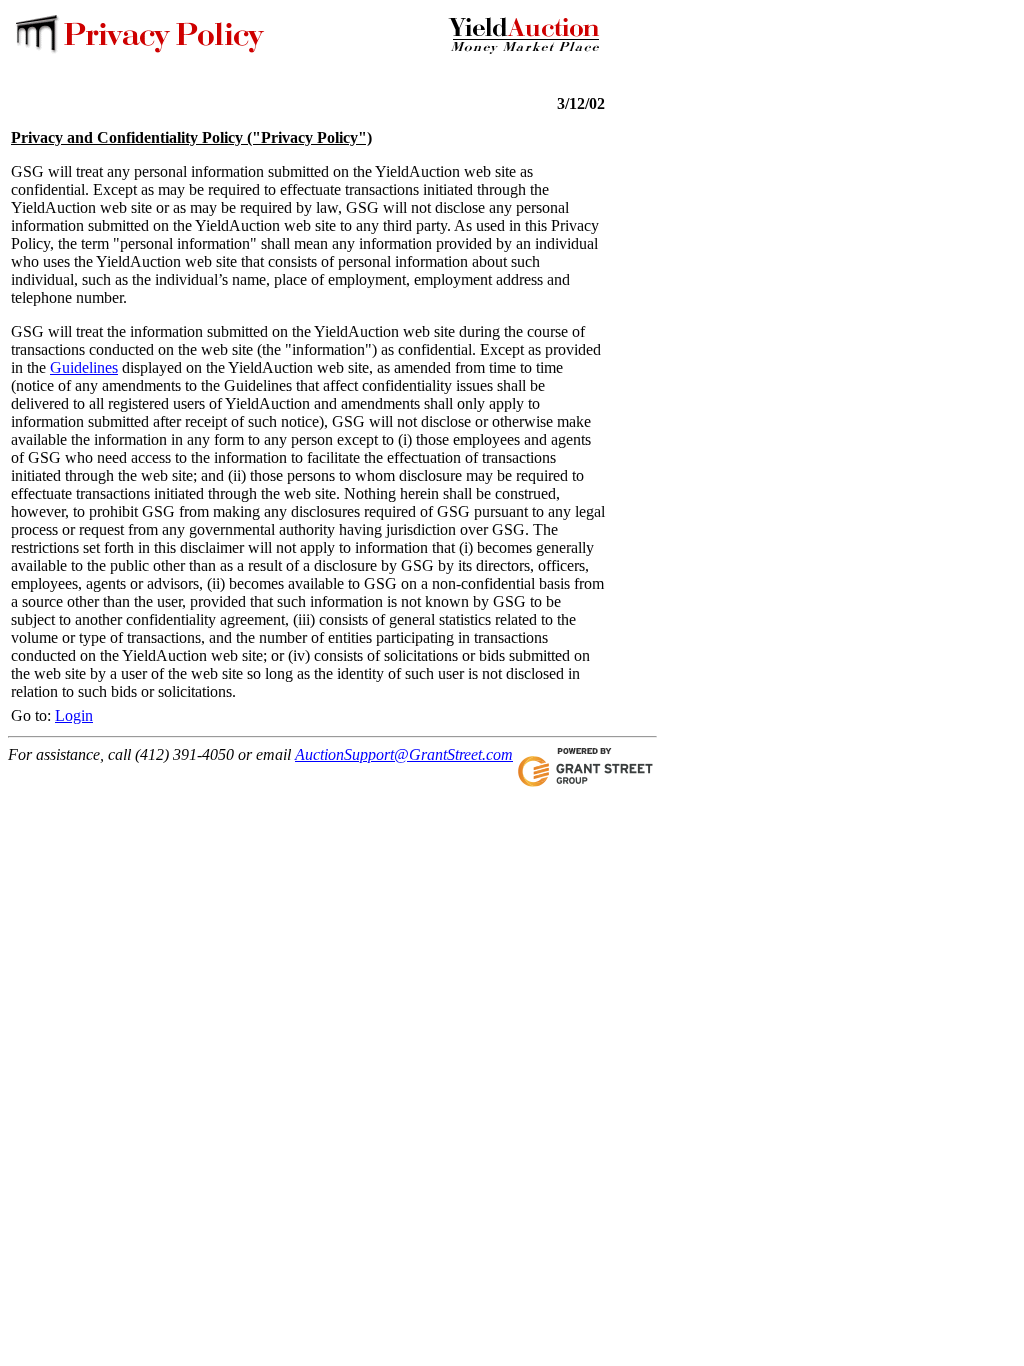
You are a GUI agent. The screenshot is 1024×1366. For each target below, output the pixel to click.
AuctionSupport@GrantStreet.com (404, 754)
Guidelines (84, 367)
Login (74, 715)
